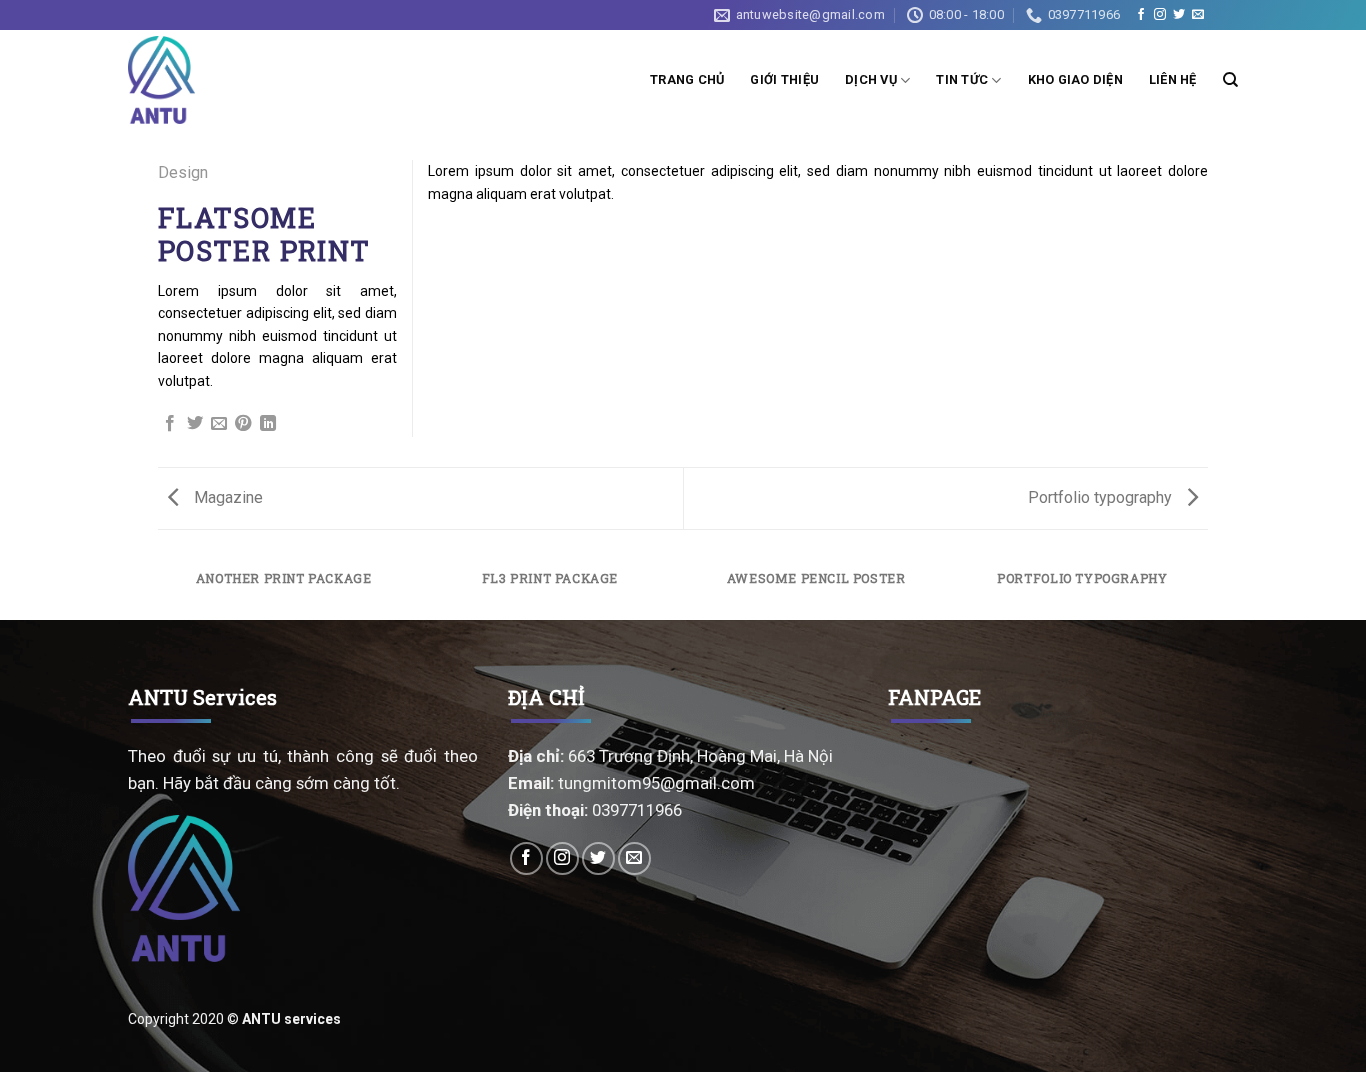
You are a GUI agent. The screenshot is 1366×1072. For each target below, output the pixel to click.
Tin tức (962, 79)
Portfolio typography (1102, 497)
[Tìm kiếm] (1230, 80)
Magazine (226, 497)
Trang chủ (687, 79)
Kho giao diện (1075, 79)
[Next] (1205, 589)
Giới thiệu (784, 79)
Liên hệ (1173, 79)
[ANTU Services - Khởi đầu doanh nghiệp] (165, 80)
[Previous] (162, 589)
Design (183, 172)
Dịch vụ (871, 79)
